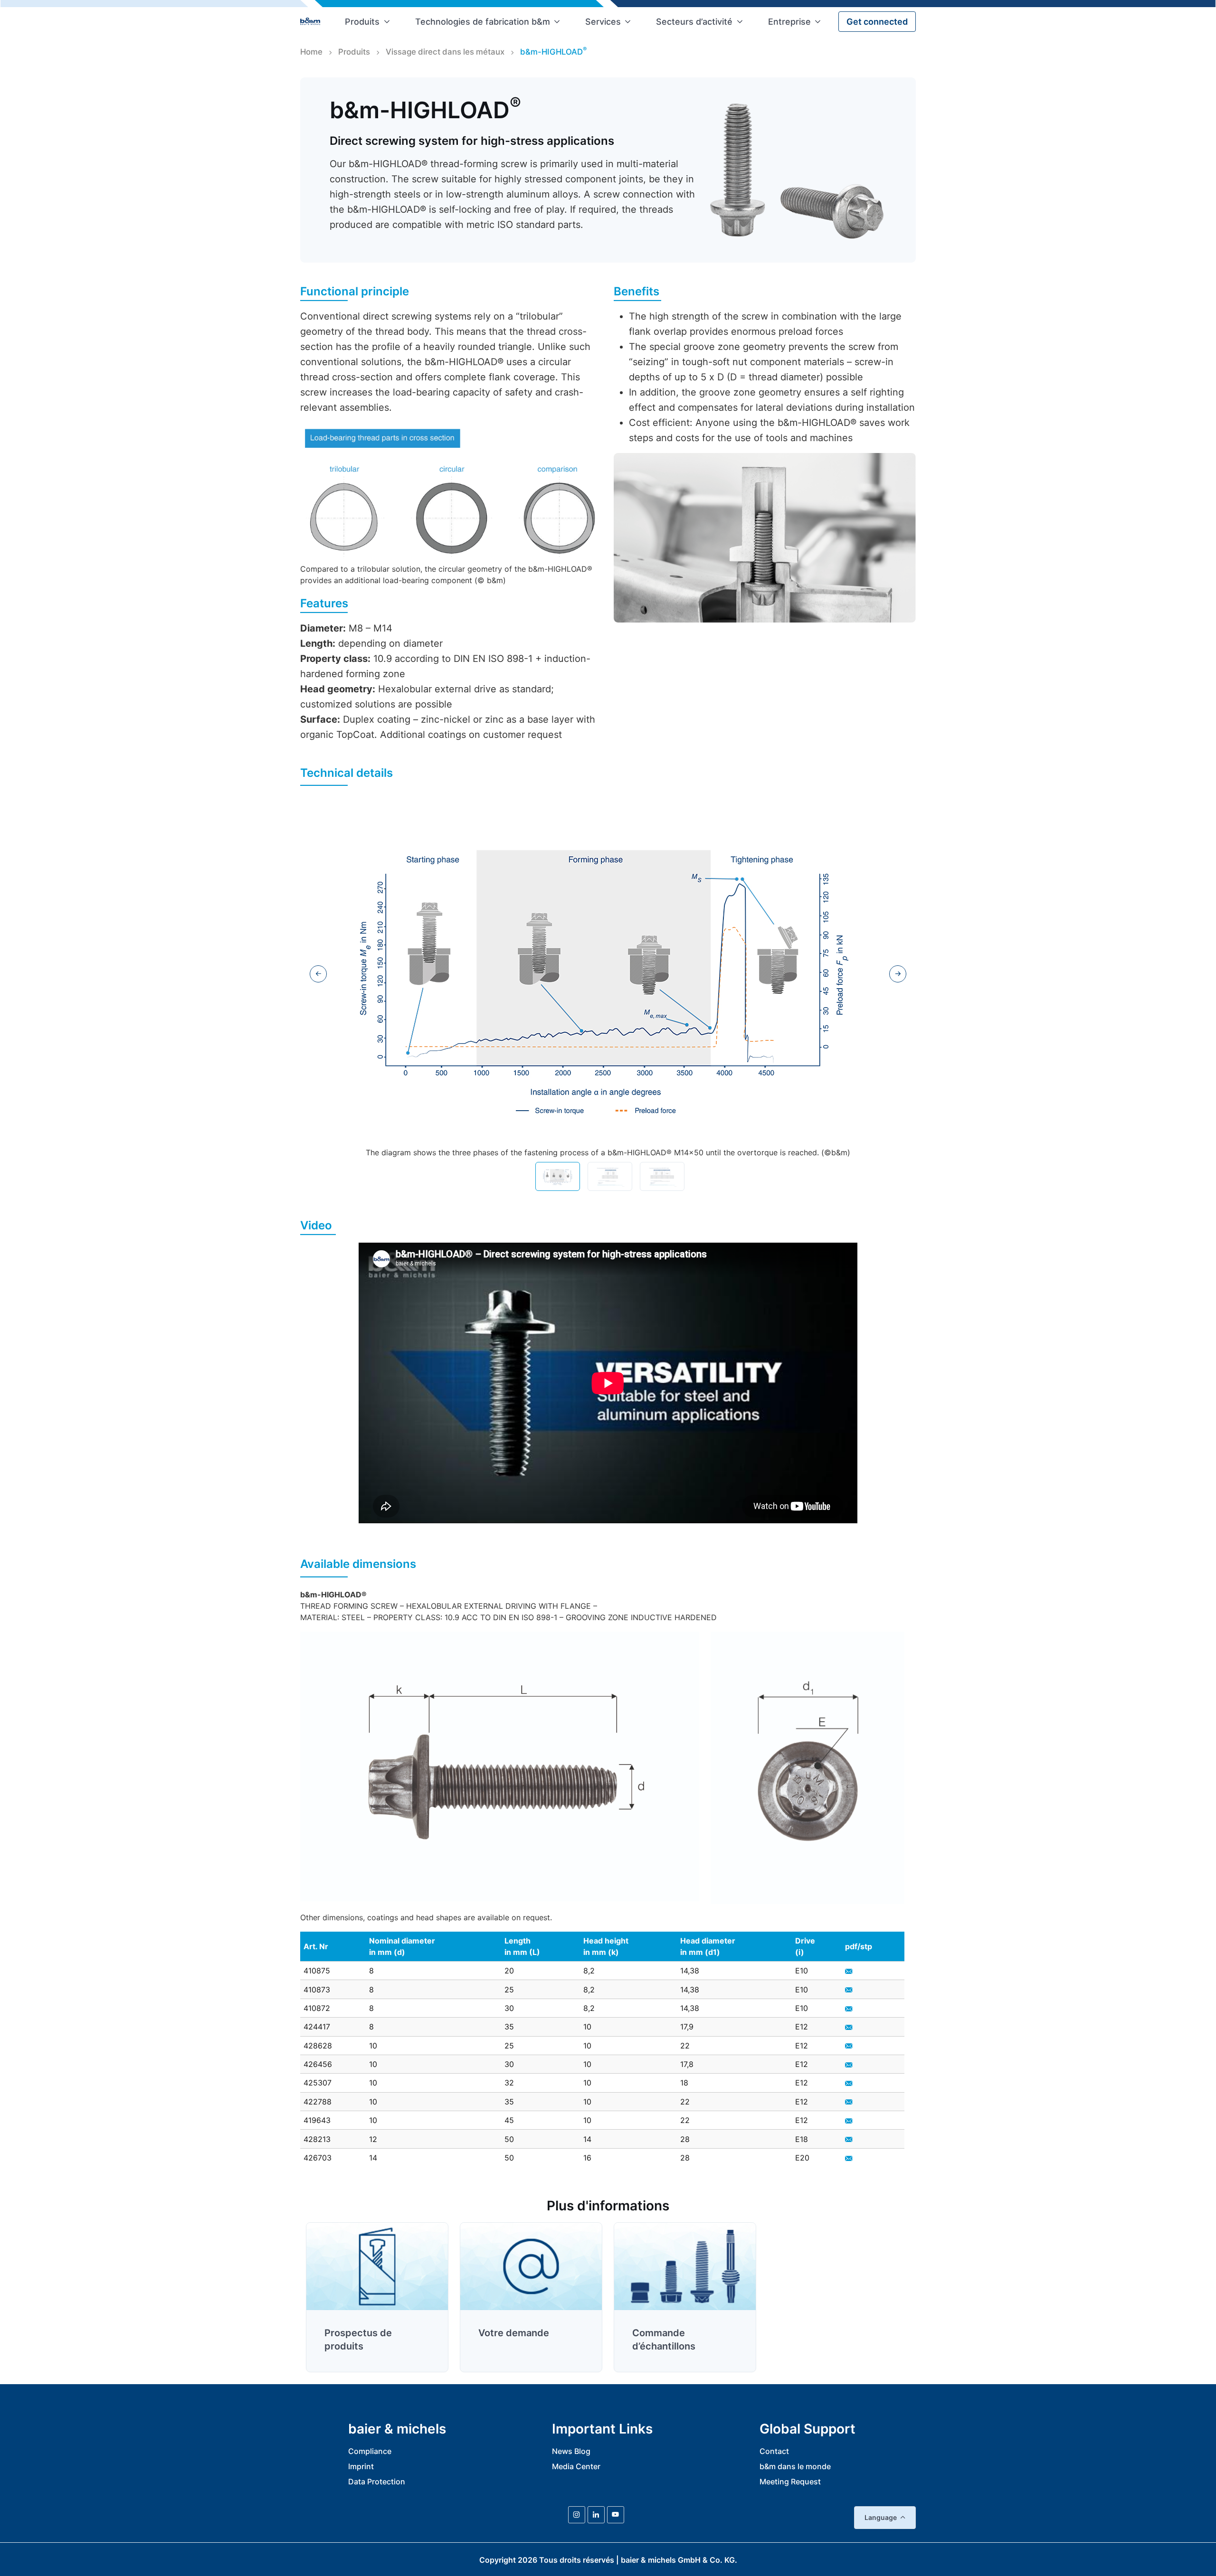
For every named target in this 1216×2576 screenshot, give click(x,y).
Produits (362, 22)
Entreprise (789, 22)
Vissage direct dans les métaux (445, 52)
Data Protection (377, 2482)
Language (881, 2517)
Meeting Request (790, 2482)
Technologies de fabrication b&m (483, 22)
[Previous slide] (318, 974)
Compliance (370, 2451)
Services (603, 22)
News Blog (571, 2451)
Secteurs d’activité (694, 22)
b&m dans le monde (795, 2466)
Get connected (877, 22)
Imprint (361, 2466)
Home (311, 52)
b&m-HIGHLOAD (553, 51)
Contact (774, 2451)
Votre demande (514, 2333)
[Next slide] (898, 974)
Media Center (576, 2466)
